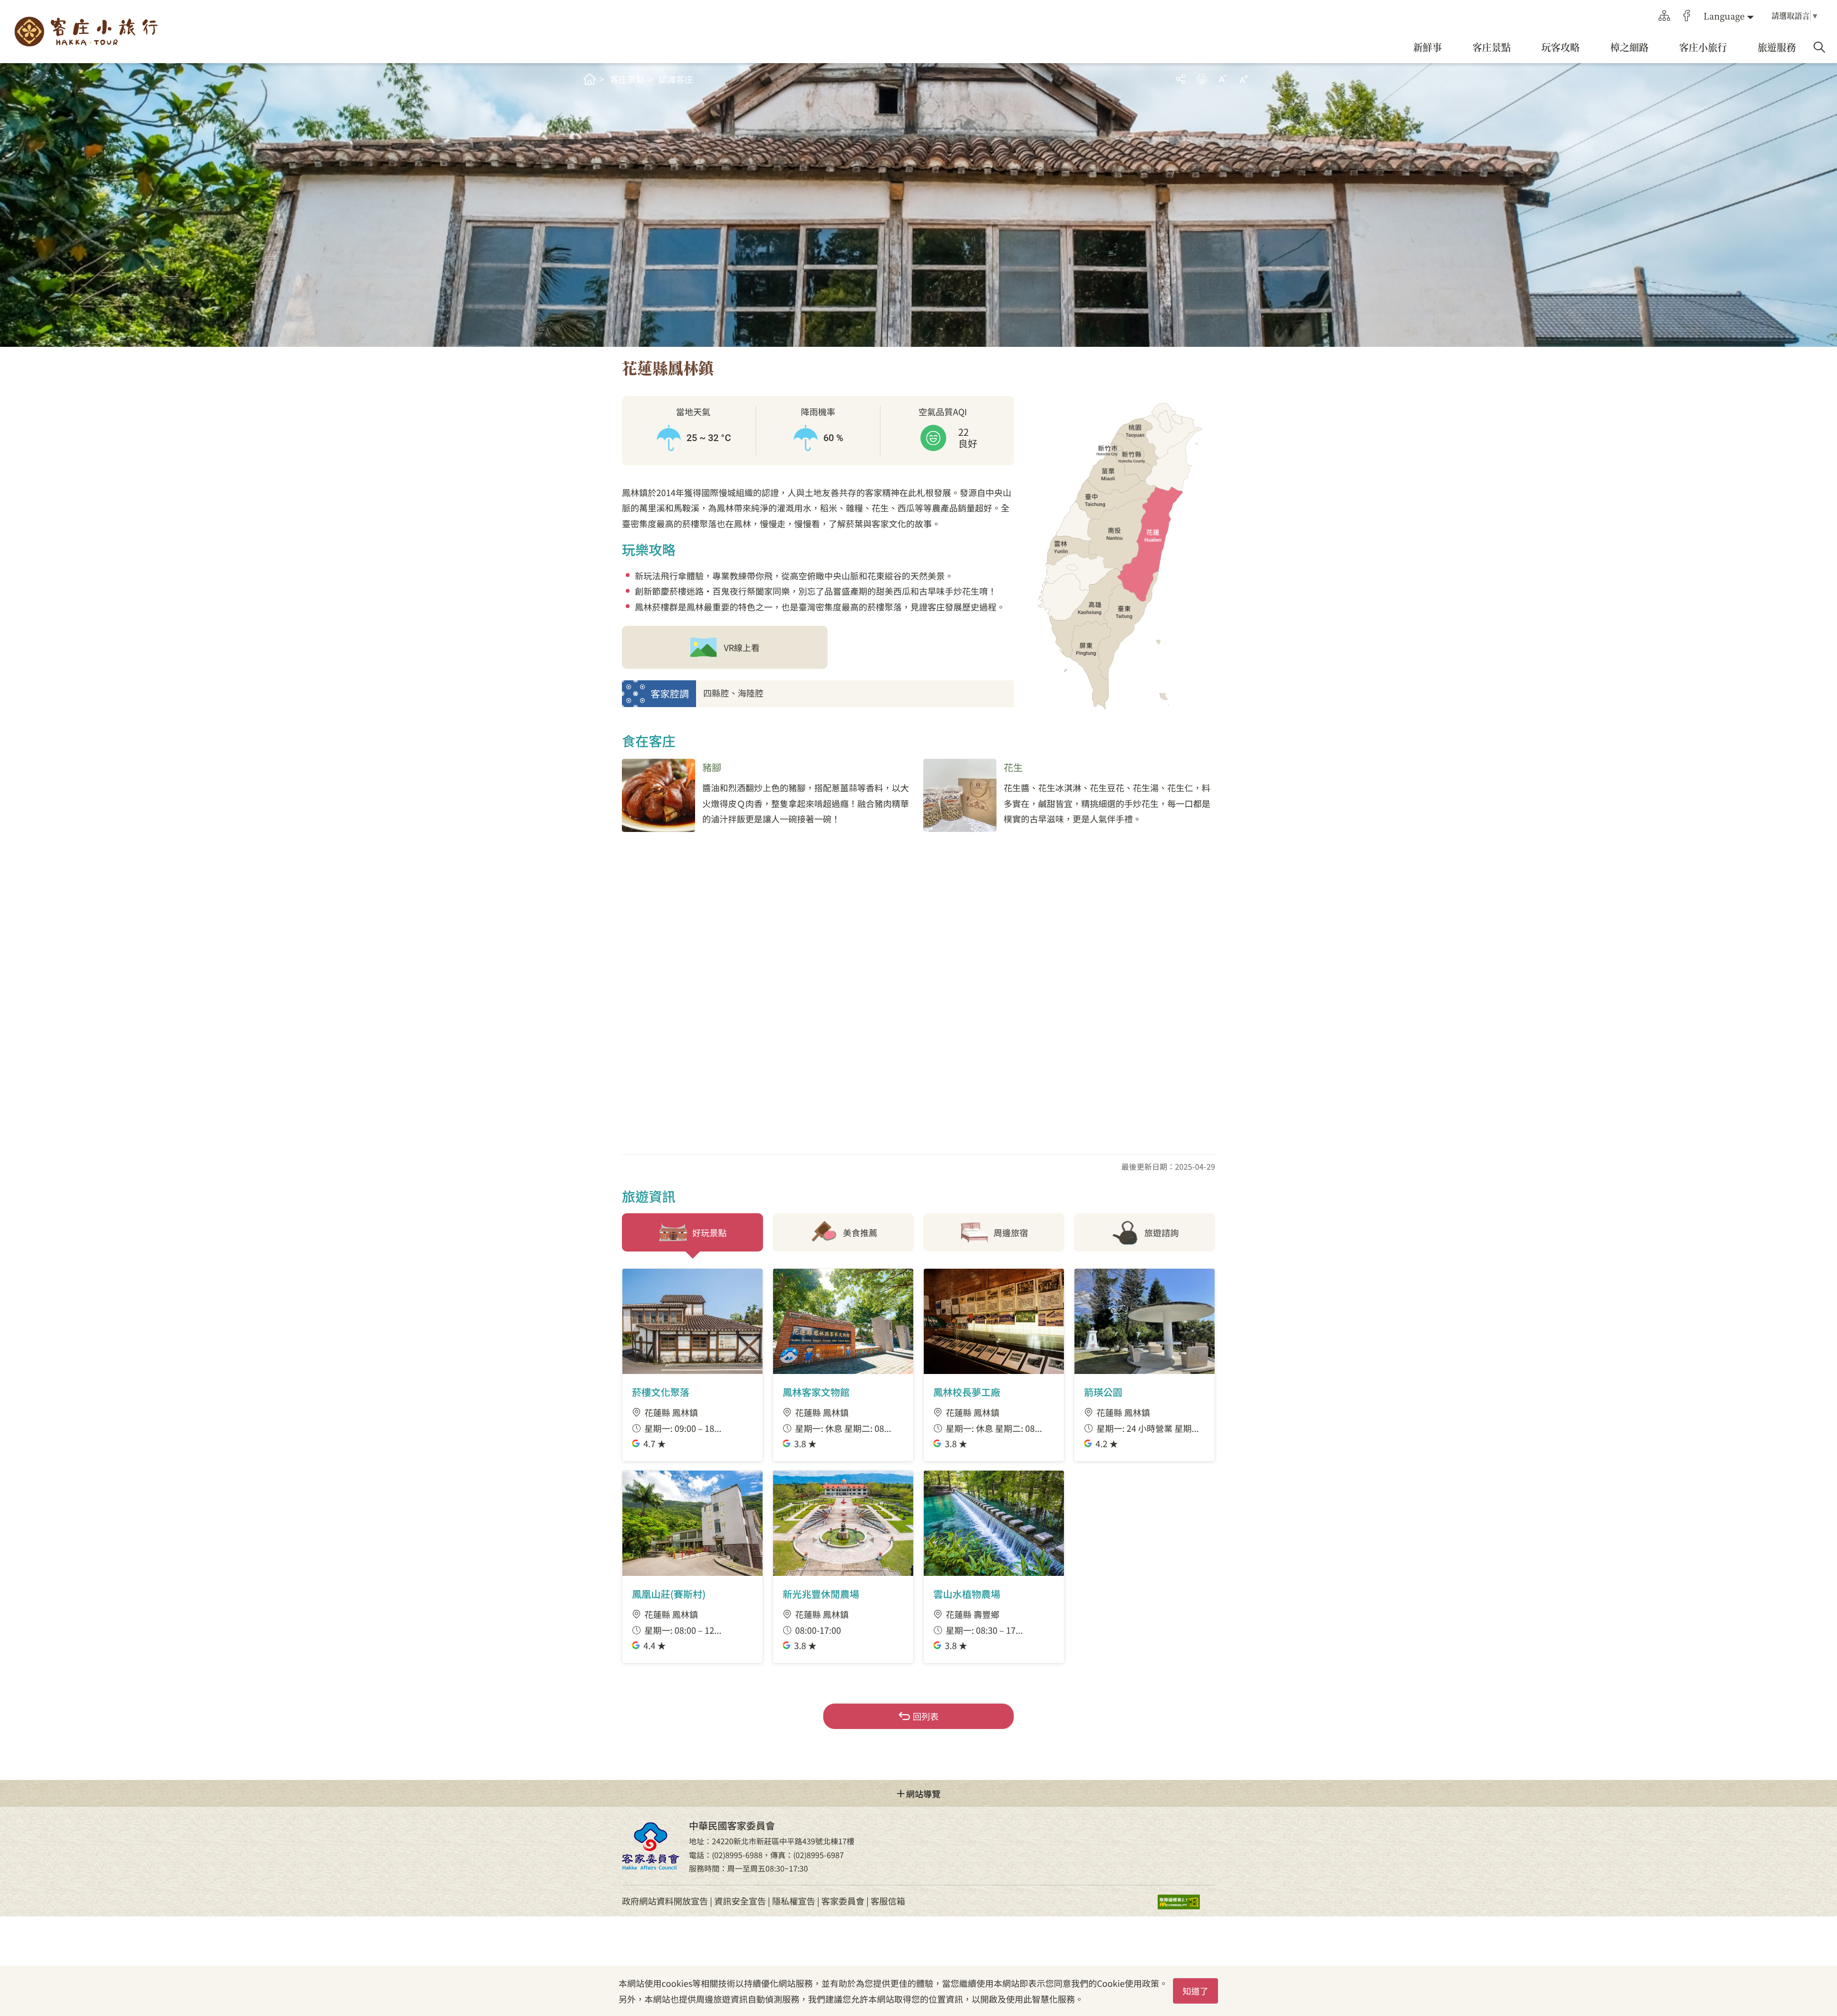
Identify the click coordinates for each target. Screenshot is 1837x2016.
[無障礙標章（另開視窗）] (1186, 1901)
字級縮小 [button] (1223, 79)
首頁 (590, 79)
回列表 (926, 1716)
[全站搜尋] (1819, 47)
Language (1724, 16)
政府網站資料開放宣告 (665, 1901)
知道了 (1195, 1991)
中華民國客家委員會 (651, 1846)
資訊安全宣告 (740, 1901)
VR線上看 (742, 647)
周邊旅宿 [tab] (1011, 1232)
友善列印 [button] (1202, 79)
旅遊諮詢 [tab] (1162, 1232)
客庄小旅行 (86, 32)
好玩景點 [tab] (709, 1232)
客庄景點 (627, 79)
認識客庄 (676, 79)
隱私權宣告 (794, 1901)
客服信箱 (888, 1901)
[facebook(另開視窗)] (1687, 16)
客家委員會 (843, 1901)
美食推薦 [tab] (860, 1232)
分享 (1181, 79)
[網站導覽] (1664, 16)
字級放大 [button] (1244, 79)
